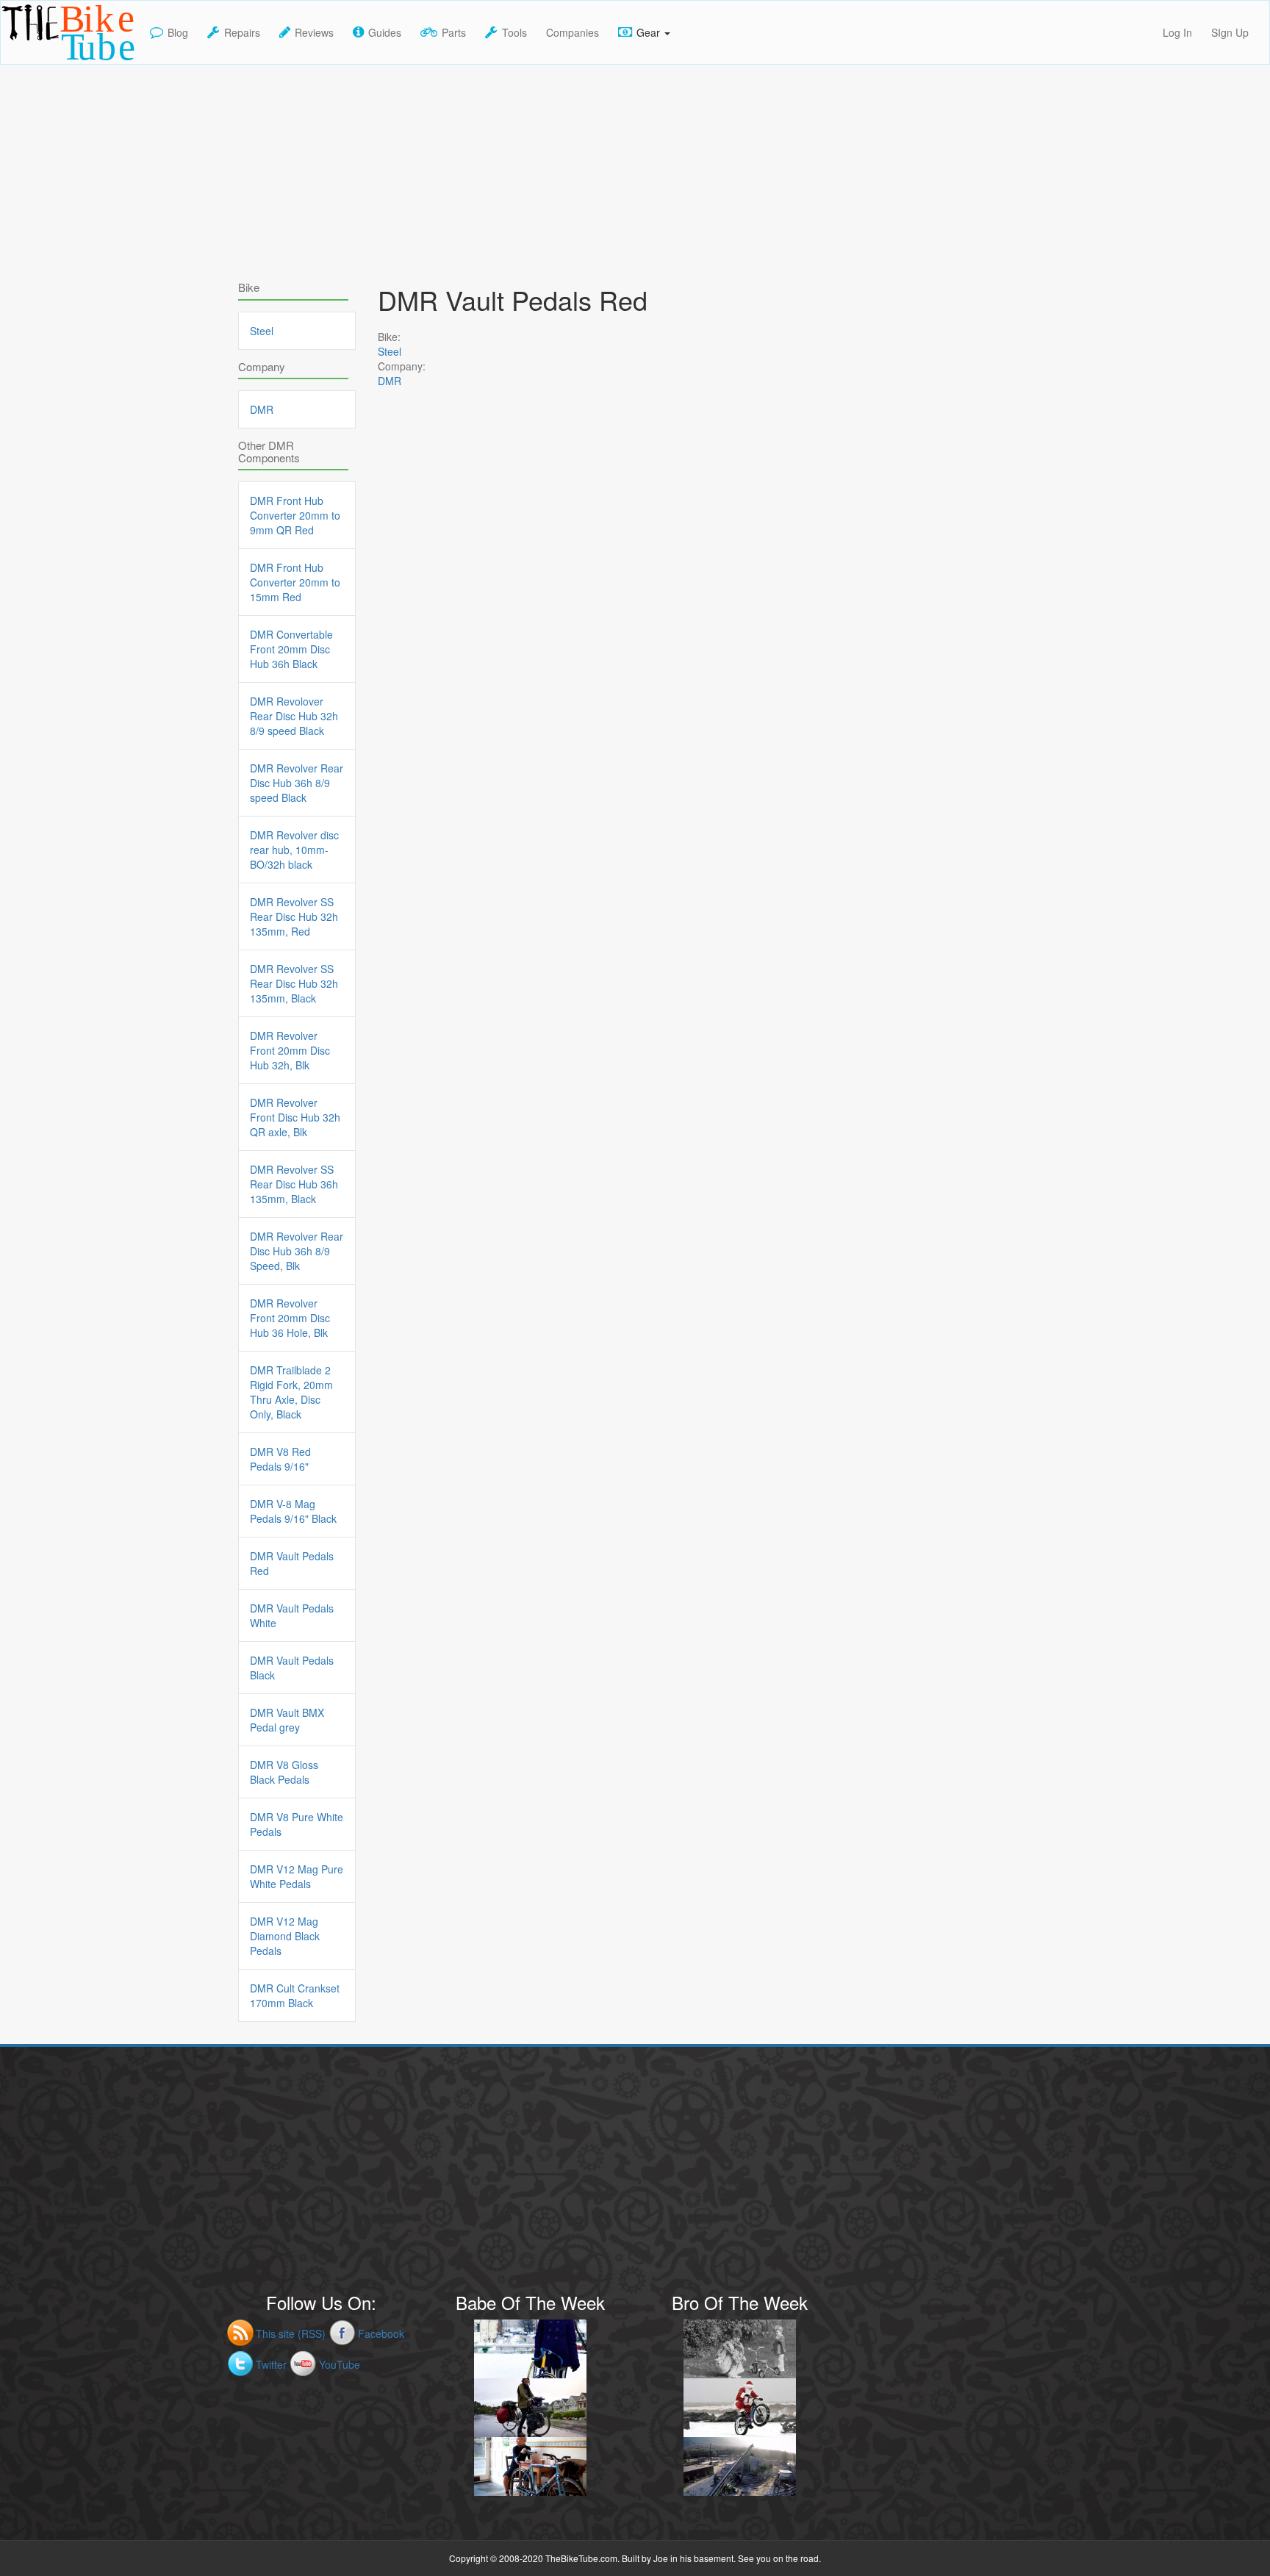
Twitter (271, 2364)
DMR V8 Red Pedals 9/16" (280, 1459)
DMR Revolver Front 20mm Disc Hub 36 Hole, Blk (290, 1318)
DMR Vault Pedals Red (292, 1563)
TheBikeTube (39, 63)
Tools (514, 32)
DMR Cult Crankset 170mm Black (295, 1995)
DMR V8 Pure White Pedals (297, 1824)
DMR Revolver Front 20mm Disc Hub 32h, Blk (290, 1050)
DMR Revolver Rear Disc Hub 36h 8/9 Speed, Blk (297, 1251)
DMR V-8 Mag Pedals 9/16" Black (293, 1511)
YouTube (340, 2364)
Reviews (314, 32)
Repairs (242, 32)
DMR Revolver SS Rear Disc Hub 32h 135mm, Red (294, 916)
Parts (454, 32)
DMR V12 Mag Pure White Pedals (297, 1876)
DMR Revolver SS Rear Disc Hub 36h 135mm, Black (294, 1184)
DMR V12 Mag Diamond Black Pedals (285, 1936)
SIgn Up (1230, 32)
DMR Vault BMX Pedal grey (287, 1720)
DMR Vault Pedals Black (292, 1668)
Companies (573, 32)
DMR (390, 381)
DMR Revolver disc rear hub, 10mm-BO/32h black (294, 850)
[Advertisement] (635, 168)
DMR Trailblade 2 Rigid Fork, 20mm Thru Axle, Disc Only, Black (291, 1392)
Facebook (381, 2333)
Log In (1177, 32)
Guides (385, 32)
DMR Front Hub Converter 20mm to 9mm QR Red (295, 515)
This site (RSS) (291, 2333)
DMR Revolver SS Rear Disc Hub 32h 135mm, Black (294, 983)
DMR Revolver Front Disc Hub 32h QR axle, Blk (295, 1117)
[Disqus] (576, 825)
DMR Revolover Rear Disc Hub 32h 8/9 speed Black (294, 716)
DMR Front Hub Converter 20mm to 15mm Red (295, 582)
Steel (390, 351)
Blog (178, 32)
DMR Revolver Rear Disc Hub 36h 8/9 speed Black (297, 783)
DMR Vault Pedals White (292, 1615)
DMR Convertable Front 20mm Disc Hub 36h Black (291, 649)
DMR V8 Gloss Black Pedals (284, 1772)
